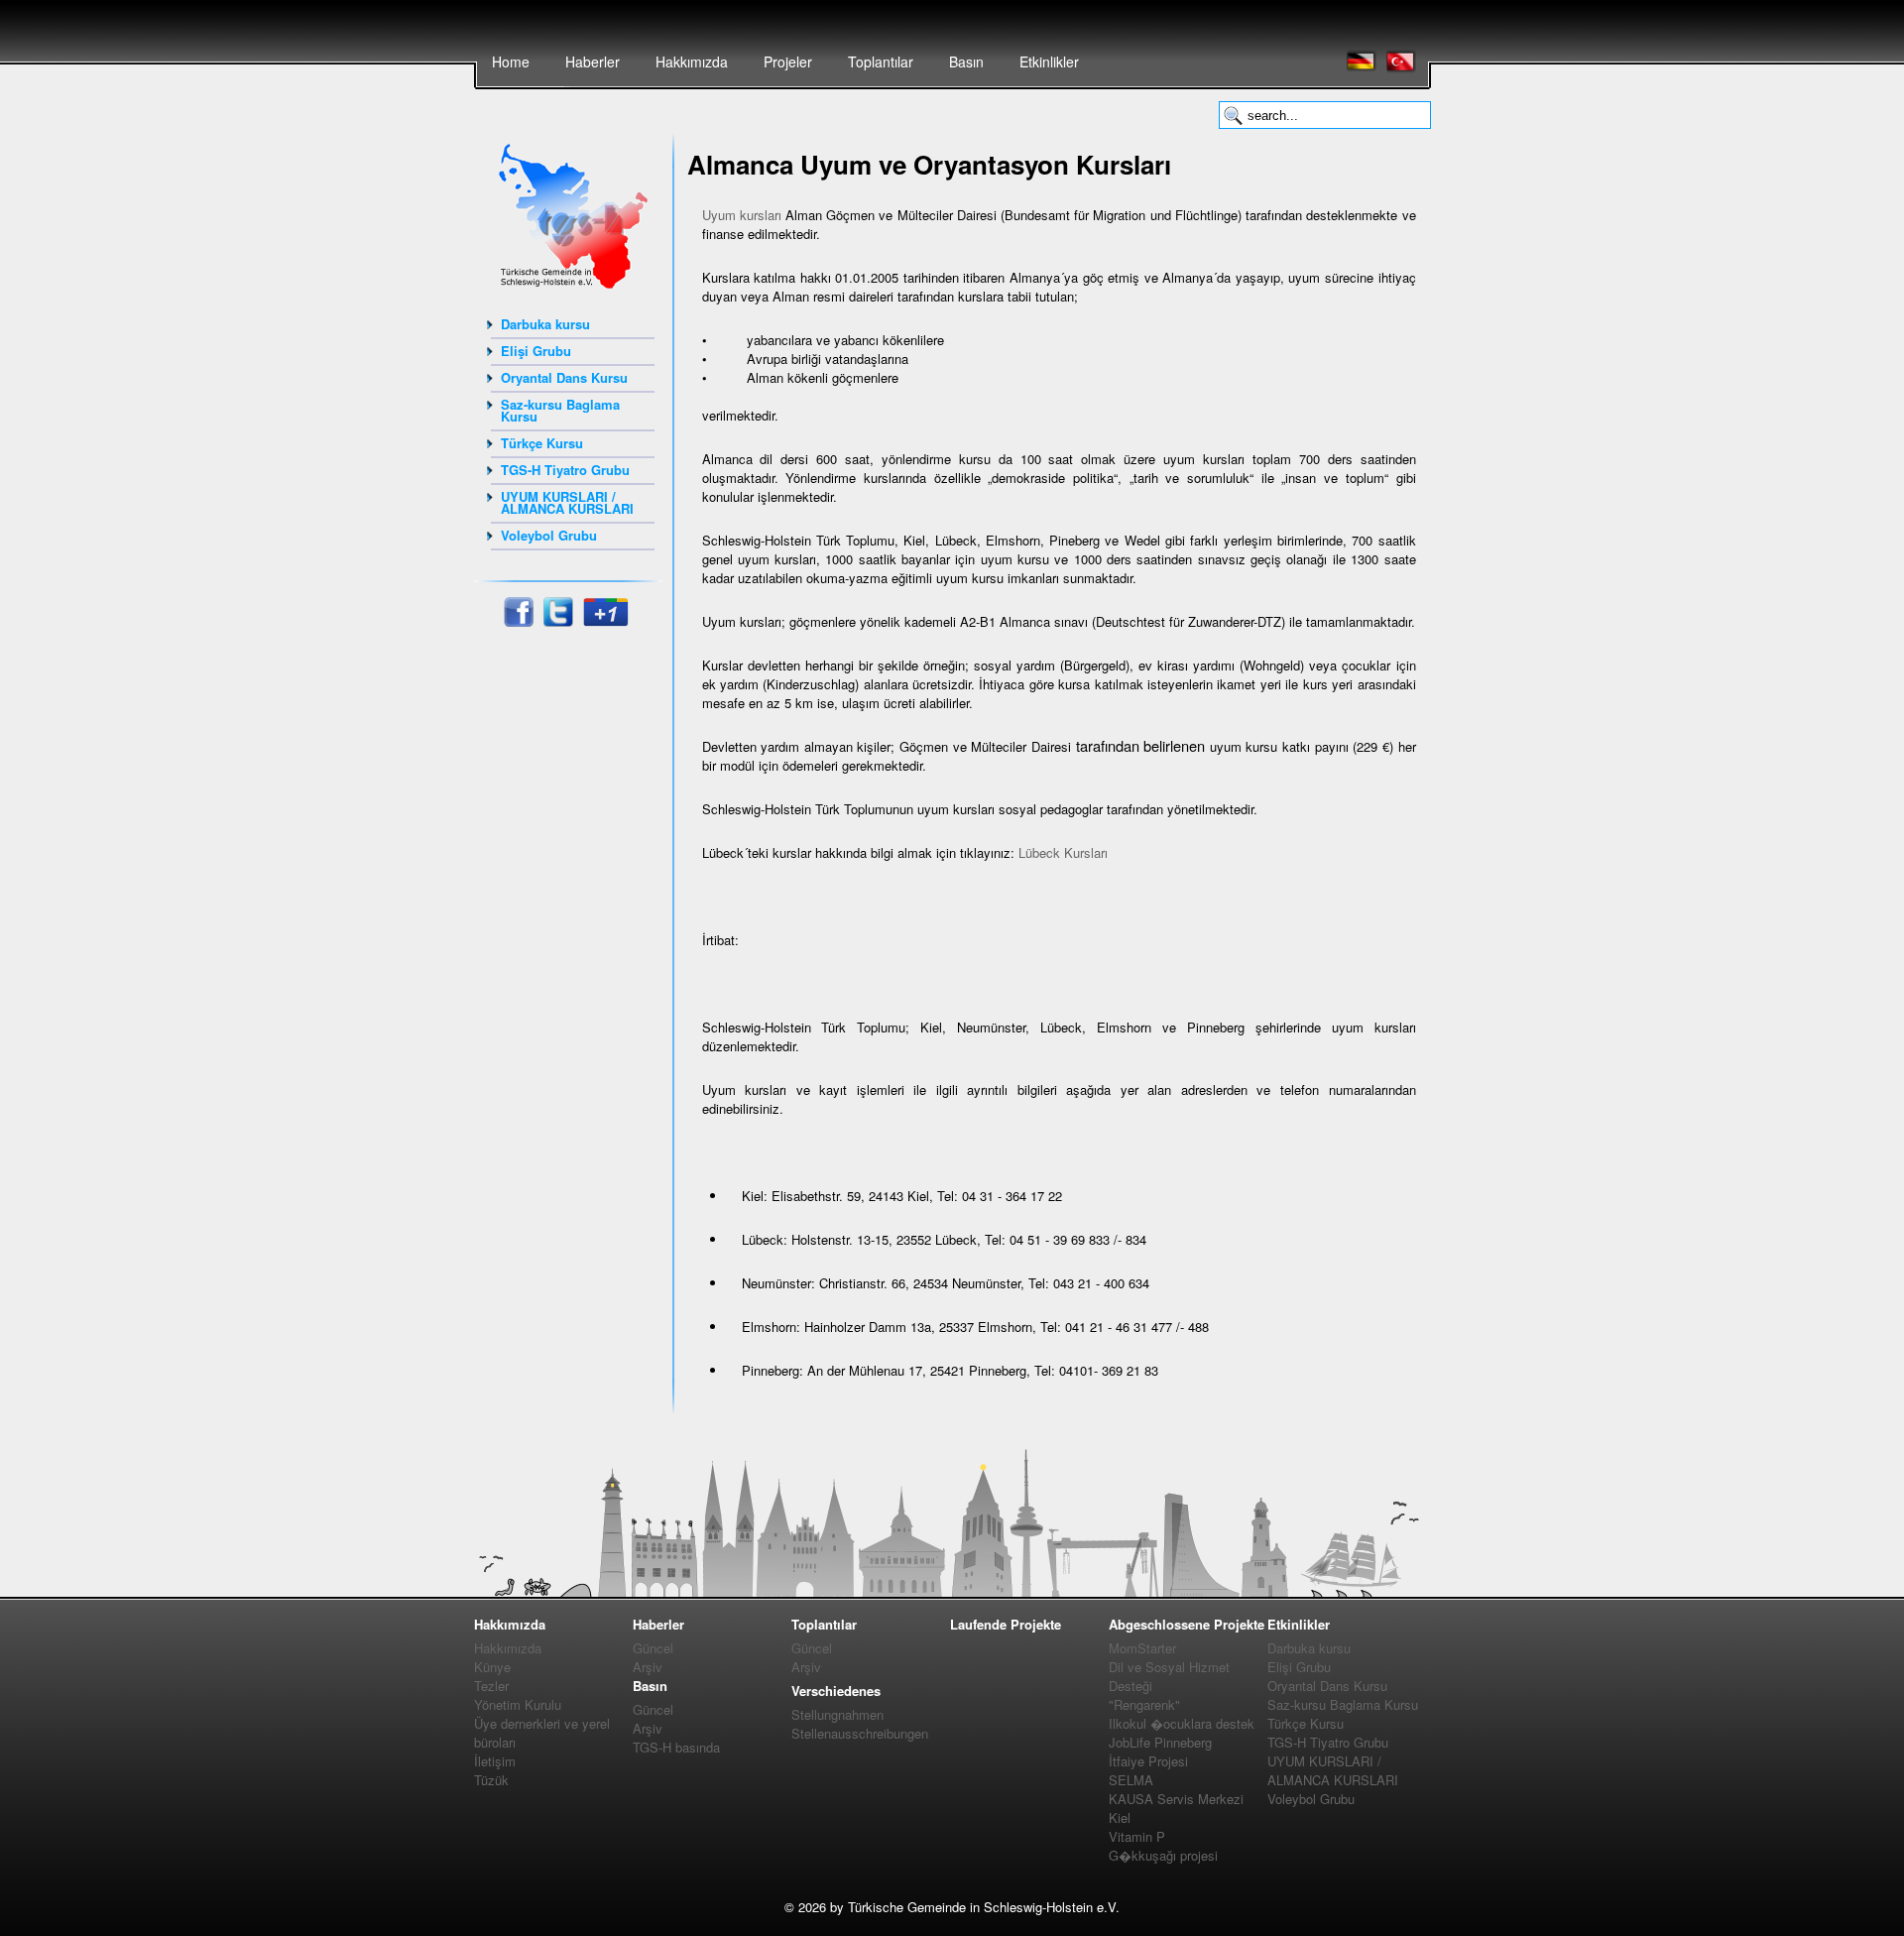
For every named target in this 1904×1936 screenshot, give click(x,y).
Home (511, 61)
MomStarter (1142, 1648)
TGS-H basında (676, 1747)
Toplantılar (881, 61)
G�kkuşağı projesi (1163, 1855)
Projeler (788, 61)
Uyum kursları (742, 215)
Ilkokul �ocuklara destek (1182, 1723)
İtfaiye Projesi (1148, 1761)
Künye (492, 1667)
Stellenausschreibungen (860, 1733)
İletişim (495, 1761)
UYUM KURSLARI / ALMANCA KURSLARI (567, 502)
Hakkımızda (692, 61)
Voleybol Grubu (549, 535)
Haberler (593, 61)
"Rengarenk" (1144, 1704)
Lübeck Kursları (1063, 852)
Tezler (491, 1686)
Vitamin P (1137, 1836)
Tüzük (491, 1780)
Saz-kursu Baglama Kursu (560, 410)
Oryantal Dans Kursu (564, 377)
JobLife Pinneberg (1160, 1742)
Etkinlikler (1049, 61)
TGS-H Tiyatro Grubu (565, 470)
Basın (966, 61)
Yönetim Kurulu (518, 1704)
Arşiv (648, 1667)
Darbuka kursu (545, 324)
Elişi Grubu (536, 351)
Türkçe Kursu (542, 443)
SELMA (1131, 1780)
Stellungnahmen (837, 1714)
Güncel (653, 1648)
